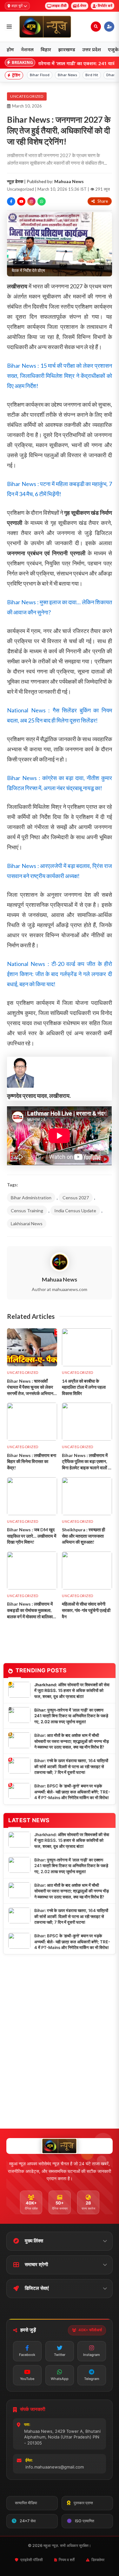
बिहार (46, 49)
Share (103, 201)
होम (10, 49)
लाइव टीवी (59, 6)
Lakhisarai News (27, 1223)
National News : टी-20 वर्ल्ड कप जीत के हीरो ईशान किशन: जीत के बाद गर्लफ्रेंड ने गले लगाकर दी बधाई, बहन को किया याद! (59, 974)
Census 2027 (76, 1198)
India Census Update (75, 1211)
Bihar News (67, 75)
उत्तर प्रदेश (92, 49)
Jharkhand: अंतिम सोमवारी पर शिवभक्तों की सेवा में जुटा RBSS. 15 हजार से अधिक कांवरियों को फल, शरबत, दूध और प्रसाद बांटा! (72, 1691)
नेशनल (27, 49)
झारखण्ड (67, 49)
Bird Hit (92, 75)
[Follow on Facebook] (11, 201)
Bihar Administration (31, 1198)
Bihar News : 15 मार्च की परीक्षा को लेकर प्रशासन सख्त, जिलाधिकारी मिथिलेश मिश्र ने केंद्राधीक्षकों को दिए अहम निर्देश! (59, 376)
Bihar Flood (40, 75)
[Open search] (96, 27)
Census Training (27, 1211)
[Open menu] (9, 27)
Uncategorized (27, 96)
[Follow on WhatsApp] (42, 201)
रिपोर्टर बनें (105, 6)
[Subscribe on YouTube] (21, 201)
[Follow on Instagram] (31, 201)
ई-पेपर (82, 6)
